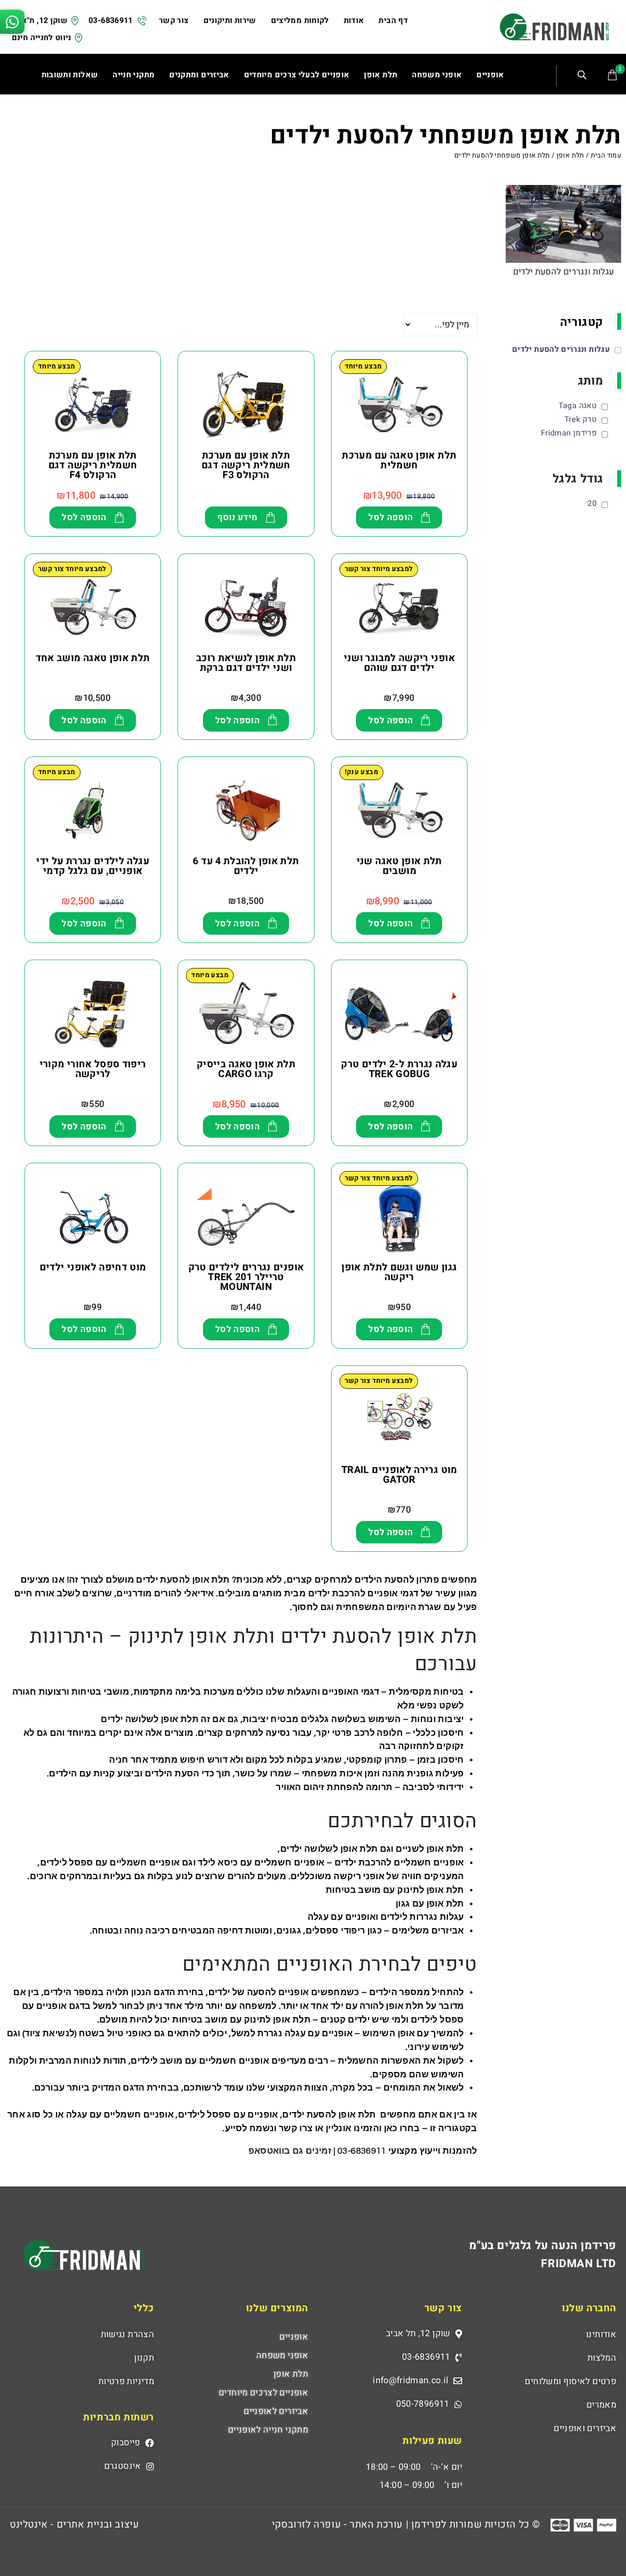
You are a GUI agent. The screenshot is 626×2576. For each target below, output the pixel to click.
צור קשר (174, 21)
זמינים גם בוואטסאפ (291, 2151)
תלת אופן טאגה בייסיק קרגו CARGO (246, 1069)
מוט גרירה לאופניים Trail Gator (399, 1475)
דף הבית (393, 21)
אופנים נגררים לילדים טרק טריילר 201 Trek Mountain (246, 1277)
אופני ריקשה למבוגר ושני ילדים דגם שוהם (399, 663)
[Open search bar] (583, 76)
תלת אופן (570, 155)
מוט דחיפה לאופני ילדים (93, 1267)
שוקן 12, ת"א (45, 21)
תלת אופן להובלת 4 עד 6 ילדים (246, 866)
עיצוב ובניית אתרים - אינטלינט (74, 2524)
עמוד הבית (606, 155)
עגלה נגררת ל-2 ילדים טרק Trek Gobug (399, 1069)
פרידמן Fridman (569, 433)
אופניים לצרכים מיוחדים (263, 2393)
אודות (354, 21)
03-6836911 (111, 21)
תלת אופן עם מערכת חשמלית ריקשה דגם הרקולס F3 (246, 465)
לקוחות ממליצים (300, 21)
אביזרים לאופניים (276, 2411)
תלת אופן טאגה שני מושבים (399, 866)
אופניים (294, 2337)
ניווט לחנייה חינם (42, 38)
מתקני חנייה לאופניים (268, 2430)
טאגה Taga (578, 406)
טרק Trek (581, 419)
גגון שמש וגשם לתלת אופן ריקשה (399, 1272)
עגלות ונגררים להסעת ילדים (564, 272)
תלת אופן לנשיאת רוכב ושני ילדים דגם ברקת (246, 663)
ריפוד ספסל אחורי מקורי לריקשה (93, 1069)
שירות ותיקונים (230, 21)
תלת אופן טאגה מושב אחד (93, 658)
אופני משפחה (282, 2356)
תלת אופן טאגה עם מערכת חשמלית (399, 460)
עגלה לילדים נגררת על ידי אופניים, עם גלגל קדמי (93, 866)
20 (592, 504)
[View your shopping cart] (612, 75)
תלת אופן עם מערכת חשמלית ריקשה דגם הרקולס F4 (93, 465)
